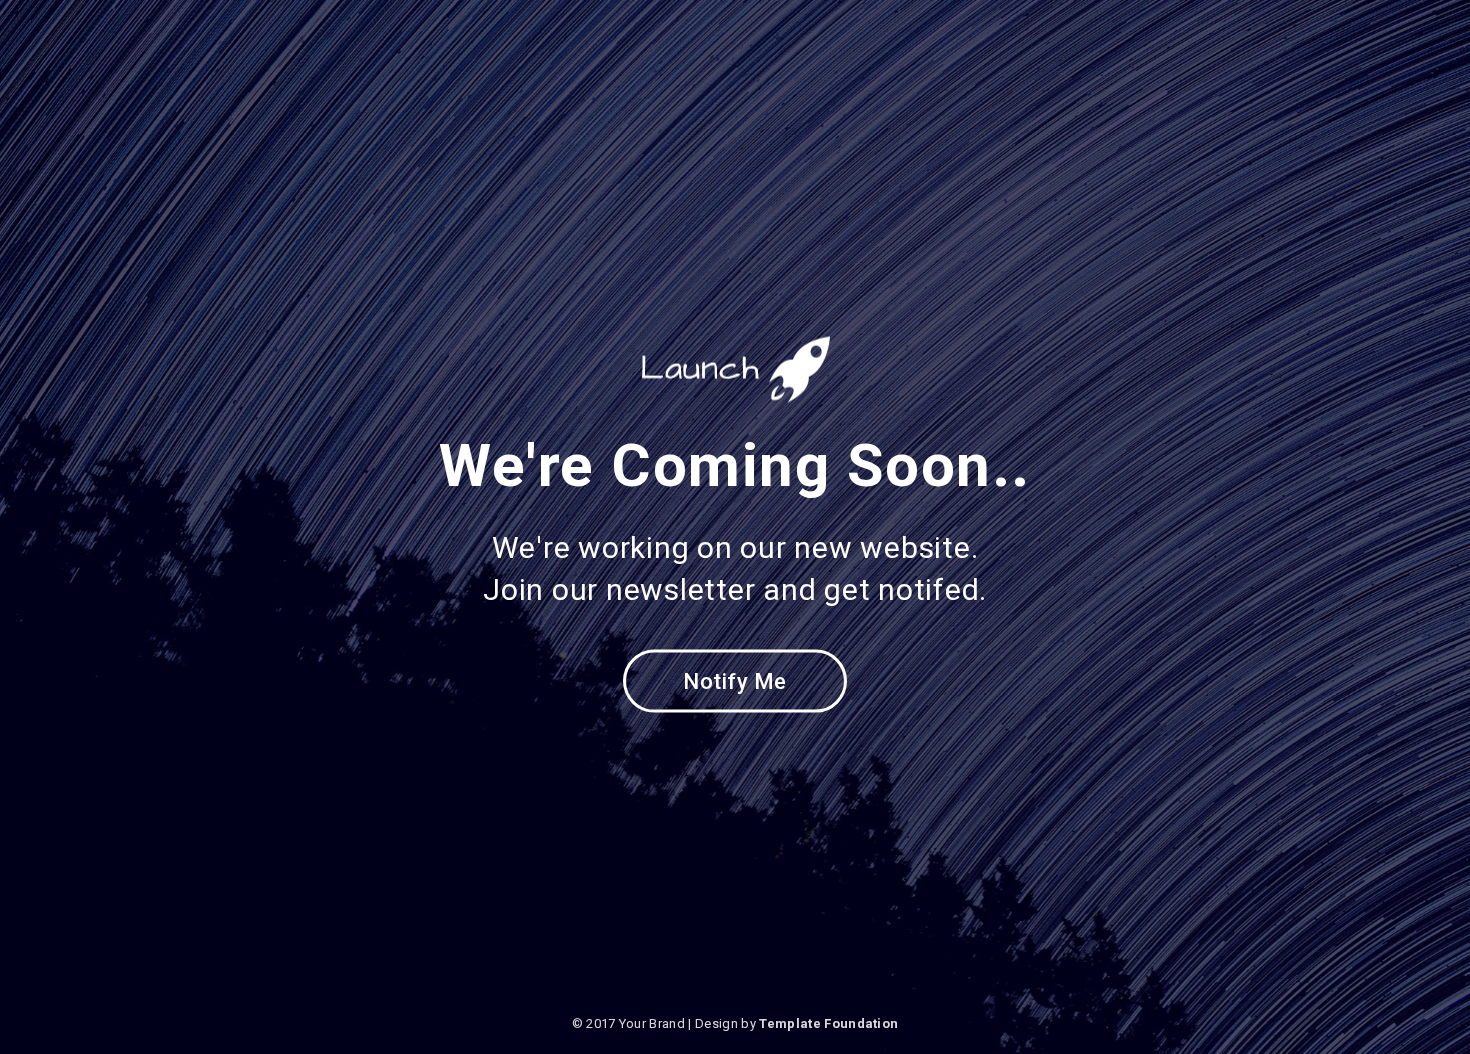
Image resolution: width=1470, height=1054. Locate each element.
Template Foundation (828, 1023)
